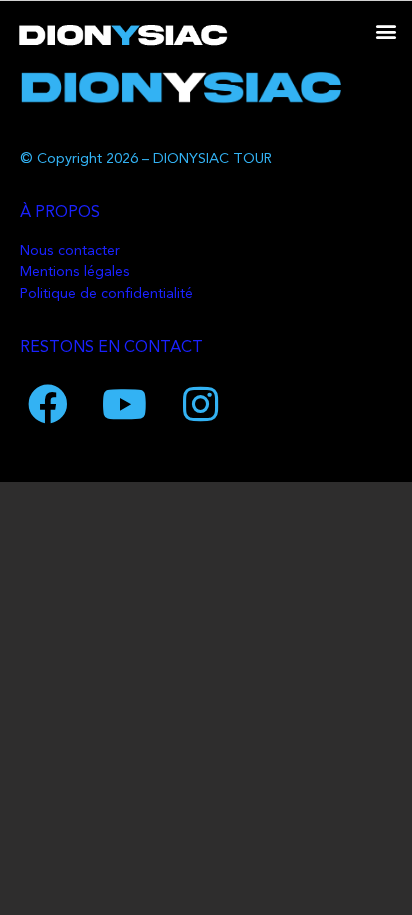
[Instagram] (200, 404)
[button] (385, 30)
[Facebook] (48, 404)
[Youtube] (124, 404)
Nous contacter (70, 251)
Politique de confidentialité (106, 294)
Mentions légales (75, 272)
